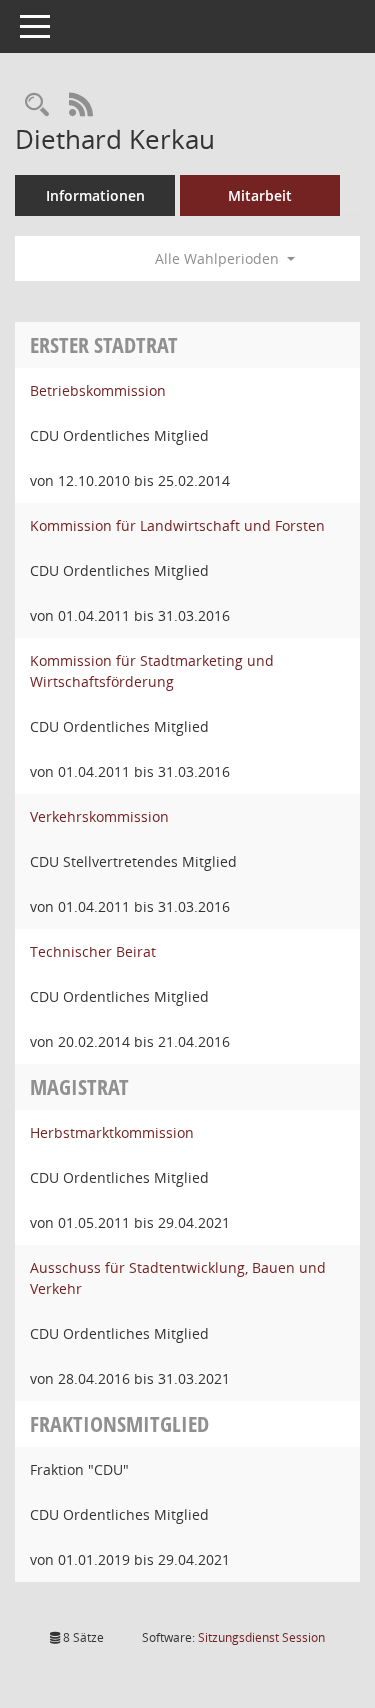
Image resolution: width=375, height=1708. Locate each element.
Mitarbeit (260, 195)
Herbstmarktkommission (112, 1132)
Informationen (95, 195)
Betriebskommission (98, 390)
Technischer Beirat (93, 951)
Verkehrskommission (99, 816)
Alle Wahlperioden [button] (219, 258)
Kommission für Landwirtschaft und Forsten (177, 525)
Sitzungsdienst (261, 1637)
